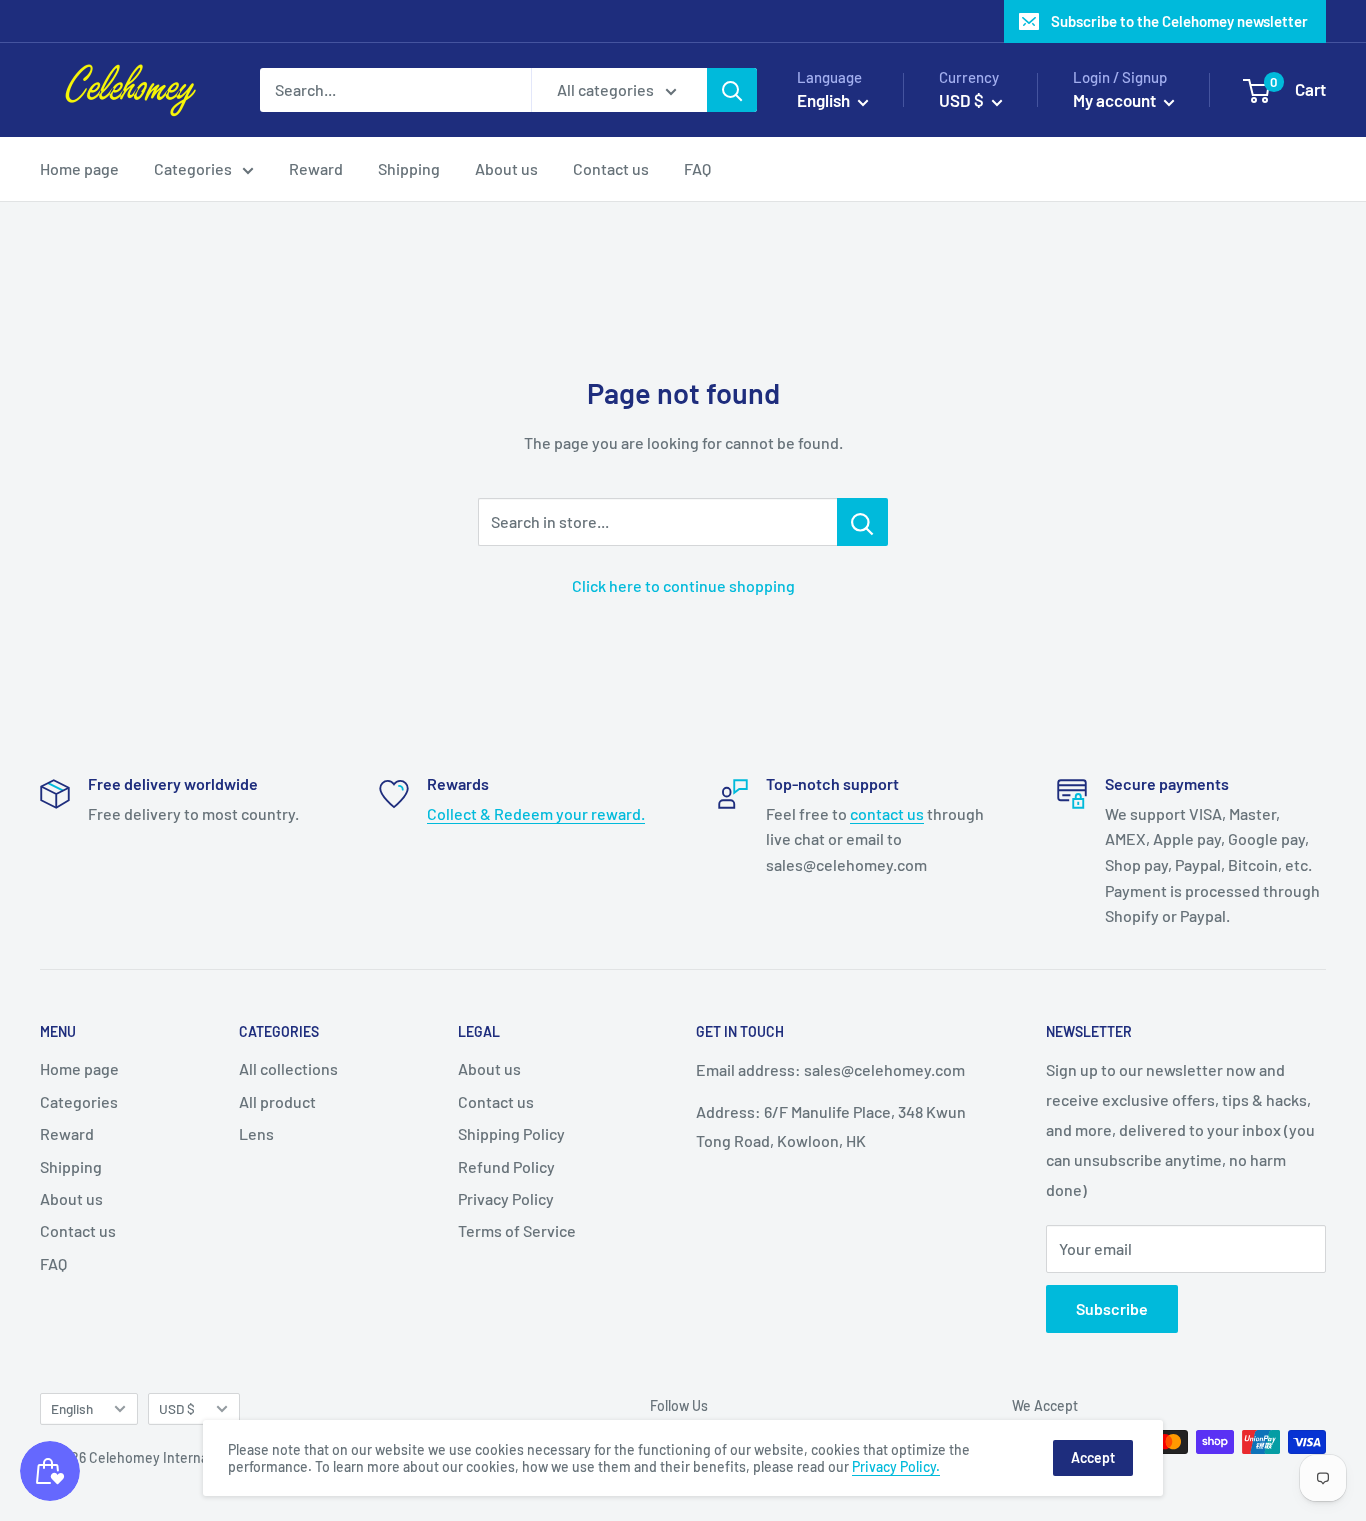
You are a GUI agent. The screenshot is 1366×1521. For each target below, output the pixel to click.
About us (506, 168)
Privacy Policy (506, 1198)
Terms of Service (517, 1230)
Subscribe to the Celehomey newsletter (1179, 21)
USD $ (177, 1408)
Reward (316, 168)
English (72, 1408)
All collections (288, 1068)
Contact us (611, 168)
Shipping (409, 168)
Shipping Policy (511, 1133)
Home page (79, 168)
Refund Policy (506, 1166)
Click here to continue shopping (683, 585)
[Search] (732, 90)
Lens (256, 1133)
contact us (887, 813)
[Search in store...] (862, 522)
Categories (193, 168)
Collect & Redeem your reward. (536, 813)
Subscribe (1112, 1308)
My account (1116, 100)
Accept (1093, 1457)
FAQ (697, 168)
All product (277, 1101)
